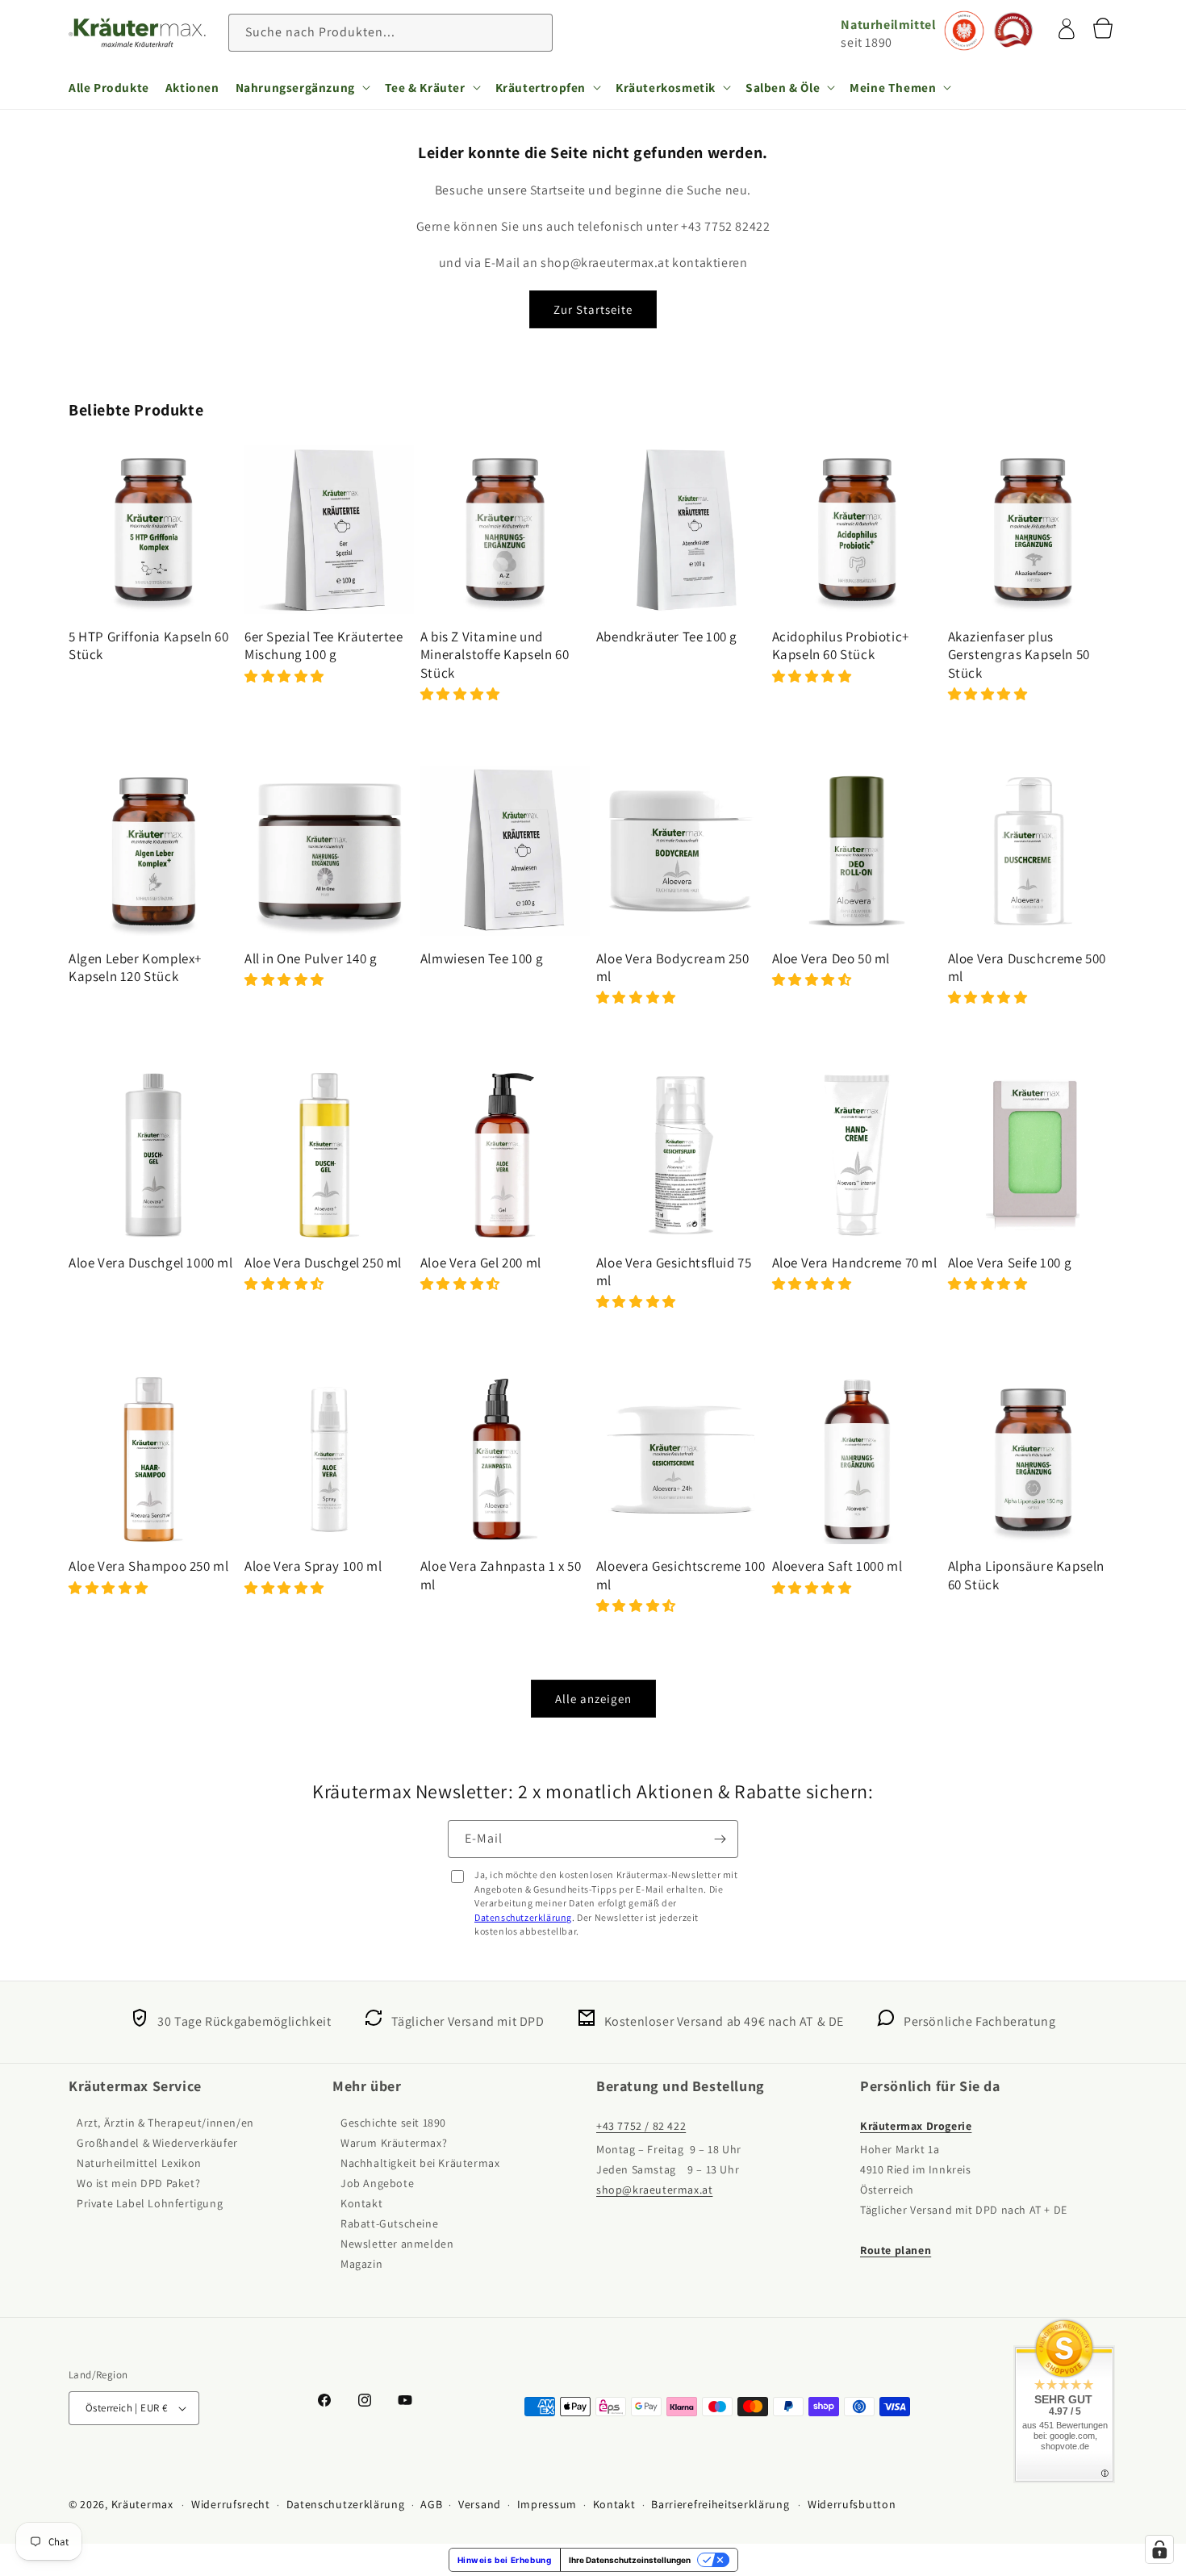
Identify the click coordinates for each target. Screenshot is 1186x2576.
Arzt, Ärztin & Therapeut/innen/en (165, 2123)
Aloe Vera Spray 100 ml (313, 1566)
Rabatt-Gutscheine (389, 2223)
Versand (480, 2504)
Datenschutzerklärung (523, 1917)
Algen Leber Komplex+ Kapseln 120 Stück (135, 967)
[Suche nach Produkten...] (534, 32)
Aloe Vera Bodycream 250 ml (673, 967)
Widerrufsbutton (852, 2504)
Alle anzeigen (593, 1699)
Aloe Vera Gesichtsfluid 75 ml (674, 1271)
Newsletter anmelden (397, 2244)
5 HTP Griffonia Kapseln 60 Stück (149, 645)
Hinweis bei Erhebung (505, 2560)
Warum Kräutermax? (394, 2143)
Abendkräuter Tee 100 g (667, 637)
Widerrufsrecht (231, 2504)
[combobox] (390, 33)
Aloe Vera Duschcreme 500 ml (1027, 967)
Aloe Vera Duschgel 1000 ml (151, 1263)
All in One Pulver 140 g (311, 958)
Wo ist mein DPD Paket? (138, 2183)
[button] (302, 87)
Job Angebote (377, 2183)
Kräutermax (142, 2504)
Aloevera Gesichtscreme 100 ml (681, 1575)
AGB (431, 2504)
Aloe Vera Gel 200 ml (481, 1263)
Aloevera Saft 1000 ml (837, 1566)
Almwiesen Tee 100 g (482, 958)
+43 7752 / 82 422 (641, 2126)
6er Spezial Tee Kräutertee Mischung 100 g (324, 645)
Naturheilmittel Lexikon (139, 2163)
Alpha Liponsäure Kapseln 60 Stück (1026, 1575)
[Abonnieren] (720, 1839)
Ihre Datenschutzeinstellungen (630, 2560)
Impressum (547, 2504)
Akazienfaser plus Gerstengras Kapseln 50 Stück (1019, 654)
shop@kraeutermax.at (654, 2190)
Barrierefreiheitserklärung (720, 2504)
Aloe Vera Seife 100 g (1010, 1263)
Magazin (361, 2264)
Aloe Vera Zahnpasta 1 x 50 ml (501, 1575)
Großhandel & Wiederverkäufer (157, 2143)
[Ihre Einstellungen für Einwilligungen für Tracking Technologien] (1159, 2549)
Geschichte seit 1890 (393, 2123)
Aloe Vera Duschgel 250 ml (323, 1263)
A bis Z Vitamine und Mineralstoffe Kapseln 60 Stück (495, 654)
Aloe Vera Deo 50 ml (831, 958)
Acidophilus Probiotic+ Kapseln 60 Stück (841, 645)
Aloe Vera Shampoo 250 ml (148, 1566)
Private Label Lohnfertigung (150, 2203)
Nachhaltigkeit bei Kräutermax (420, 2163)
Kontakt (361, 2203)
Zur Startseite (593, 309)
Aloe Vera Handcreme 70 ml (855, 1263)
